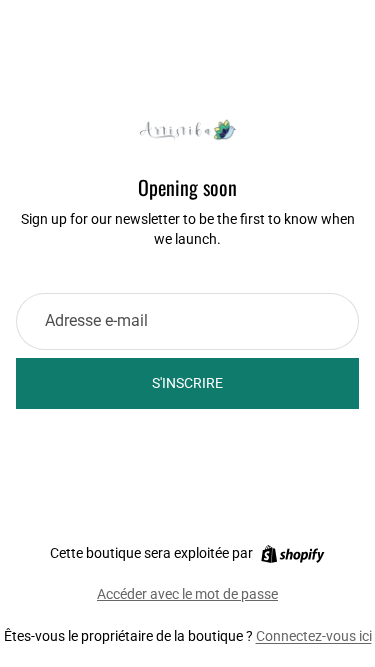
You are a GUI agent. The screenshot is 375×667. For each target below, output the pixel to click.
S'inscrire (187, 383)
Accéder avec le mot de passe (187, 594)
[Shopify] (292, 554)
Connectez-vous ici (314, 636)
